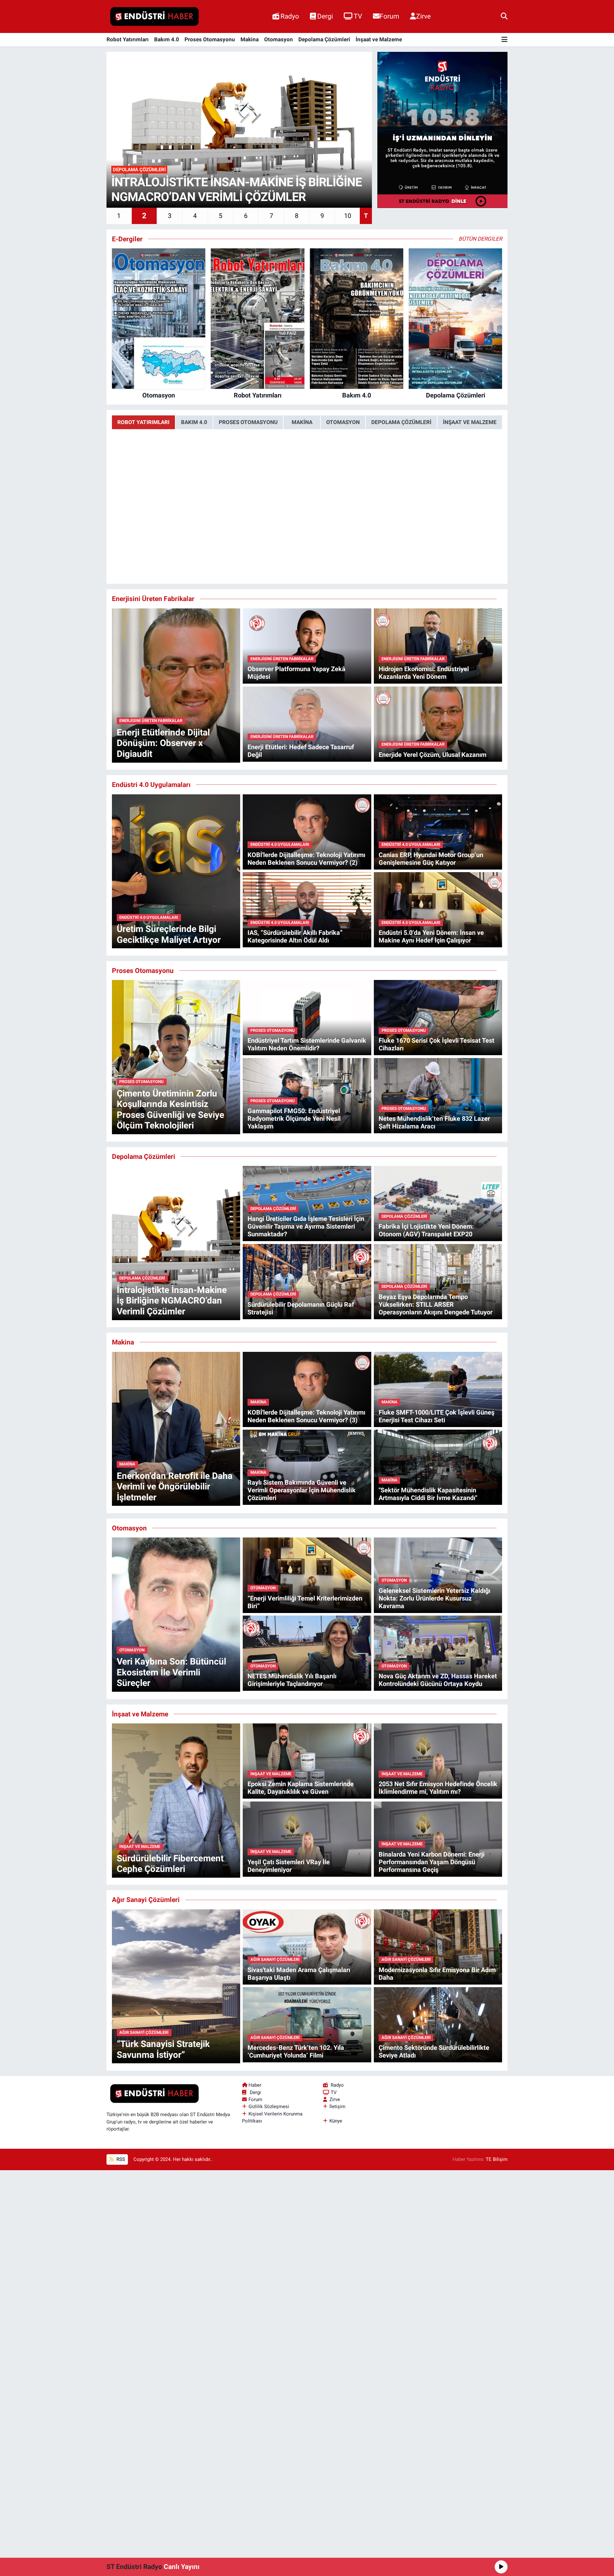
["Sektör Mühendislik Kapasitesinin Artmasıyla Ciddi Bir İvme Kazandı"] (438, 1467)
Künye (336, 2121)
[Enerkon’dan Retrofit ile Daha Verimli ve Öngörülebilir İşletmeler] (176, 1428)
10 (348, 216)
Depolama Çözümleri (324, 39)
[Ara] (504, 16)
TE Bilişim (497, 2159)
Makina (250, 39)
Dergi (325, 16)
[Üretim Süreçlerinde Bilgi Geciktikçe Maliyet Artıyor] (176, 871)
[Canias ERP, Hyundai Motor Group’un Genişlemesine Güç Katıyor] (438, 831)
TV (358, 16)
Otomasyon (279, 39)
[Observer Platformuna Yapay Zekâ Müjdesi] (307, 646)
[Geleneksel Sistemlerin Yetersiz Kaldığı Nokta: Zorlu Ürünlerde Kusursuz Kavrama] (438, 1575)
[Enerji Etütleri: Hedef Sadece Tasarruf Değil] (307, 724)
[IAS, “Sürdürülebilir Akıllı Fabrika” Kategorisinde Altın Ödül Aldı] (307, 909)
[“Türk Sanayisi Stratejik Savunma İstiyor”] (176, 1986)
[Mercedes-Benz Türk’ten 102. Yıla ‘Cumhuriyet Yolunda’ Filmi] (307, 2024)
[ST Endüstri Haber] (154, 17)
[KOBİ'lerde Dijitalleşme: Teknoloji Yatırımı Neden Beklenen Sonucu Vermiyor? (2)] (307, 831)
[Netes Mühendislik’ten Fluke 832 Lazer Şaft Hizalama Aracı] (438, 1095)
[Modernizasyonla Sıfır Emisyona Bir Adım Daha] (438, 1946)
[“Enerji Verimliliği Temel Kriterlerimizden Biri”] (307, 1575)
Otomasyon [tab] (343, 422)
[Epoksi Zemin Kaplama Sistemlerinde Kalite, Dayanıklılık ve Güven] (307, 1761)
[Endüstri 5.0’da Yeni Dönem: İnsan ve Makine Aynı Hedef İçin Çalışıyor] (438, 909)
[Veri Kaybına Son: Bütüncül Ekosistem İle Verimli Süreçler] (176, 1614)
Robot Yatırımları (128, 39)
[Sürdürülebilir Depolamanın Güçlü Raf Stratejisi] (307, 1281)
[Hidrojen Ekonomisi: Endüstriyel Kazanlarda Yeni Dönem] (438, 646)
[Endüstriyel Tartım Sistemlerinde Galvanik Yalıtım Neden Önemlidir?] (307, 1017)
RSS (120, 2159)
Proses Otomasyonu (210, 39)
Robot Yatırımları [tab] (143, 422)
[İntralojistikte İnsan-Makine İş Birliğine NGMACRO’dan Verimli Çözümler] (176, 1242)
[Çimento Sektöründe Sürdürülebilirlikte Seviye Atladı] (438, 2024)
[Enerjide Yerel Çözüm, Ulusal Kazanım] (438, 724)
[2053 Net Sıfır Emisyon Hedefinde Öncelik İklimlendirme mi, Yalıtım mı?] (438, 1761)
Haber (255, 2085)
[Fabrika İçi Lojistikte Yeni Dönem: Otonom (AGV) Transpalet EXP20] (438, 1203)
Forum (389, 16)
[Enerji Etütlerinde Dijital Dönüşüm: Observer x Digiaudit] (176, 685)
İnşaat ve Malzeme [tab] (470, 422)
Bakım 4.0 (167, 39)
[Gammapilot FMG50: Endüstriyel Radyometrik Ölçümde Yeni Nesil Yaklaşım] (307, 1095)
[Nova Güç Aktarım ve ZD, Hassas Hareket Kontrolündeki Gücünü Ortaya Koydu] (438, 1653)
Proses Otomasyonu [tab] (248, 422)
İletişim (337, 2107)
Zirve (423, 16)
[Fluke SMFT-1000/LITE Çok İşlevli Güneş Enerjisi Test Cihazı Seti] (438, 1389)
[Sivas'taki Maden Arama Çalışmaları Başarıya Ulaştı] (307, 1946)
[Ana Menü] (504, 40)
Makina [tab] (302, 422)
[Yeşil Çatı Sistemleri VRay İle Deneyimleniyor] (307, 1839)
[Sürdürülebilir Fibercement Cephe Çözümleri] (176, 1800)
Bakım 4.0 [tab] (194, 422)
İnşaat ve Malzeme (379, 39)
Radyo (290, 16)
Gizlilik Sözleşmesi (269, 2107)
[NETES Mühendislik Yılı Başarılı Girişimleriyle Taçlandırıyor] (307, 1653)
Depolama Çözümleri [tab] (401, 422)
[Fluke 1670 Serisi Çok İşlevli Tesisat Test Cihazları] (438, 1017)
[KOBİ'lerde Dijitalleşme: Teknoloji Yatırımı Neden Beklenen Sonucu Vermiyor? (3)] (307, 1389)
